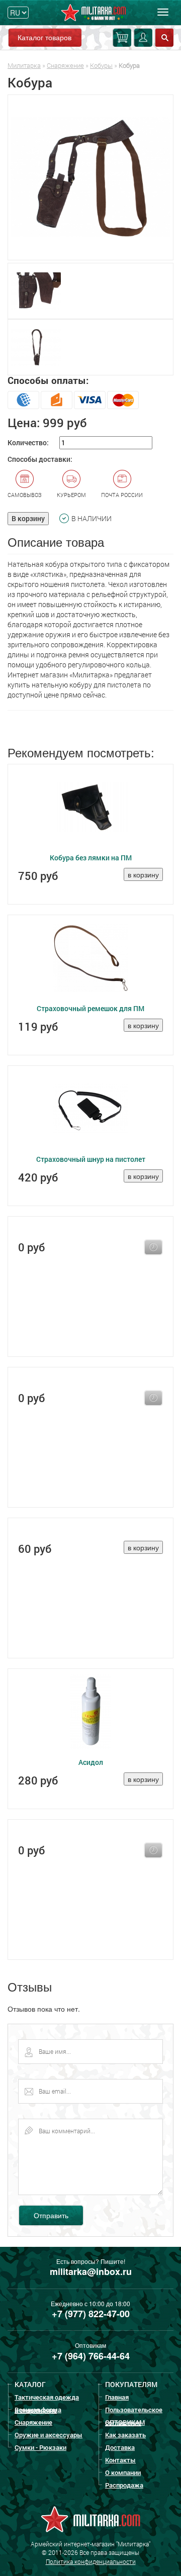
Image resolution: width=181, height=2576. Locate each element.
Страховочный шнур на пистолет (91, 1159)
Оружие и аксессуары (49, 2435)
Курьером (71, 495)
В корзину (28, 518)
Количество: (28, 442)
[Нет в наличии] (153, 1247)
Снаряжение (65, 65)
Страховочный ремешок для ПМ (90, 1008)
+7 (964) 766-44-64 (91, 2356)
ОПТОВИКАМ (125, 2422)
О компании (123, 2472)
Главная (117, 2397)
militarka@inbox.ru (91, 2271)
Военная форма (38, 2410)
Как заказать (125, 2435)
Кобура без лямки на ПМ (91, 858)
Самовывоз (25, 495)
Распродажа (124, 2485)
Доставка (120, 2447)
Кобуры (101, 65)
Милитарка (24, 65)
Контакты (120, 2460)
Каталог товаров (44, 37)
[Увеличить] (90, 177)
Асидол (91, 1762)
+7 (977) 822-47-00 (91, 2314)
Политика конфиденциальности (91, 2561)
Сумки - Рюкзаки (40, 2447)
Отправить (51, 2215)
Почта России (122, 495)
